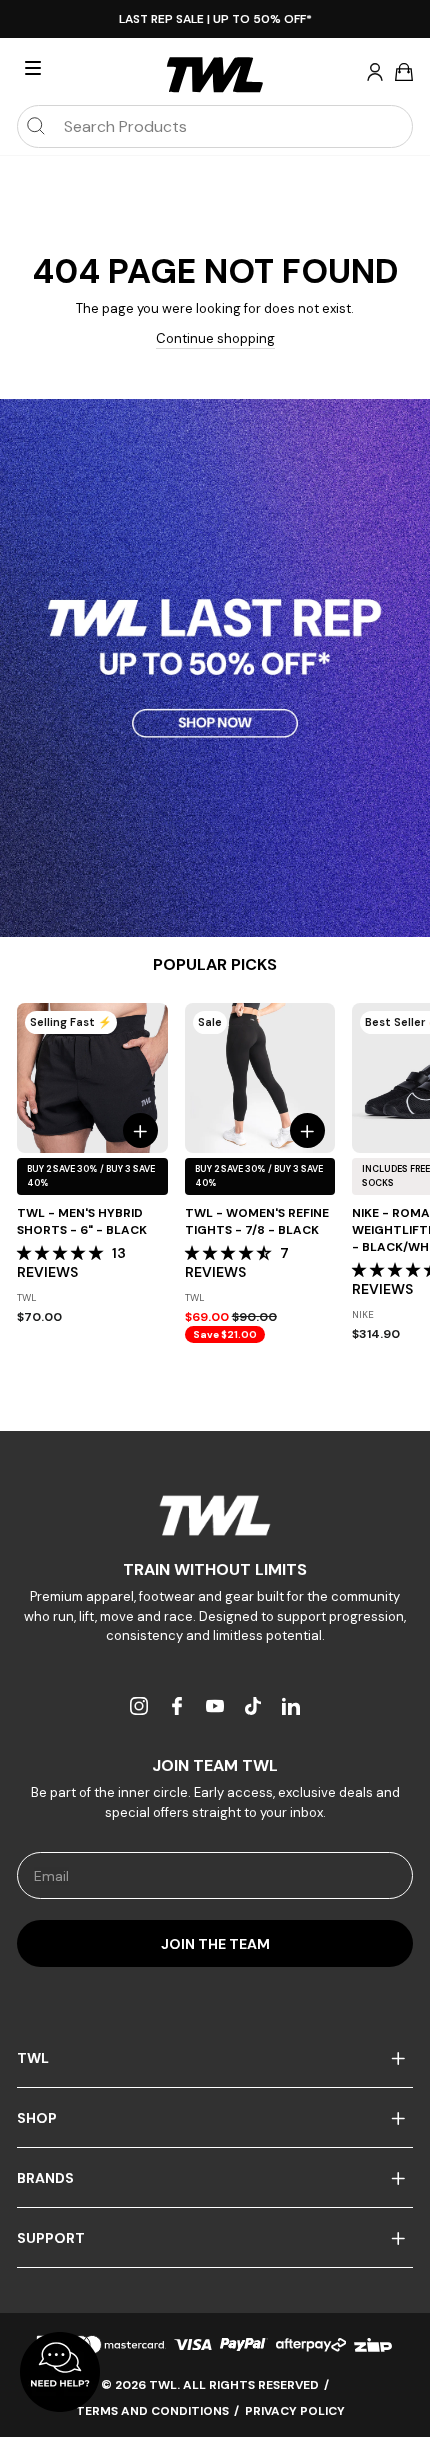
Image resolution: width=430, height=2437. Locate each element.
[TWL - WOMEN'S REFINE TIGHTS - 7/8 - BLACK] (260, 1078)
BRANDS (45, 2178)
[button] (62, 1253)
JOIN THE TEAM (215, 1944)
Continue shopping (215, 338)
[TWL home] (215, 75)
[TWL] (215, 1515)
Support (51, 2238)
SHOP (37, 2118)
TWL (33, 2058)
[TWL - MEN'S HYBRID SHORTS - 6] (92, 1078)
